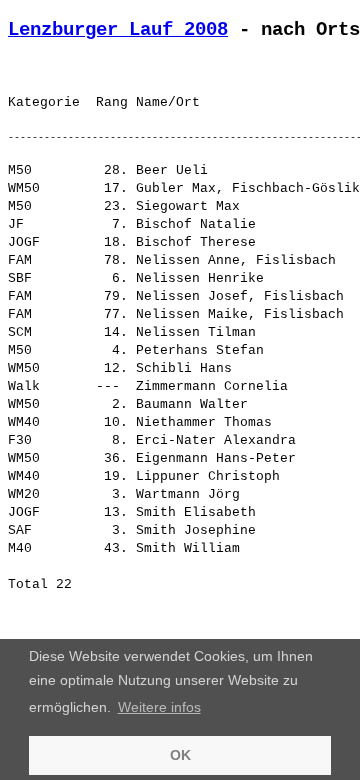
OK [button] (180, 755)
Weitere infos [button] (159, 707)
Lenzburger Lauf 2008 (118, 30)
